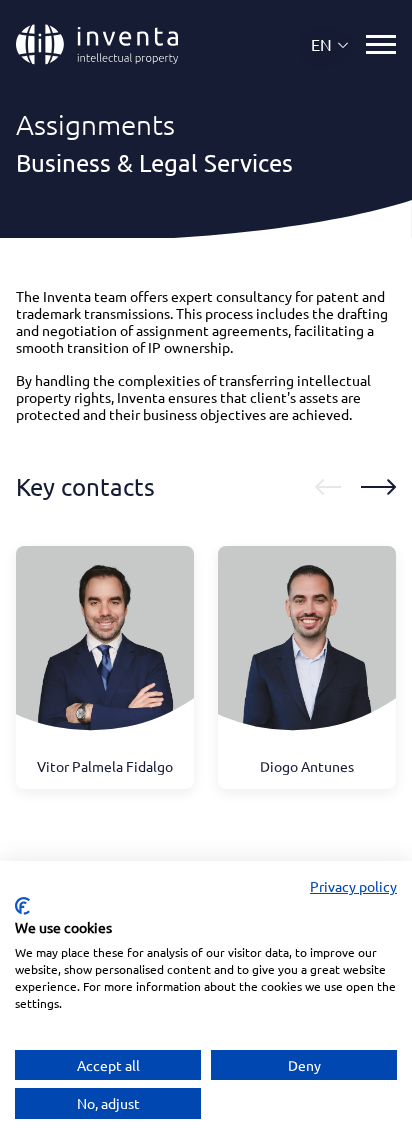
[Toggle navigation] (381, 44)
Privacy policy (353, 886)
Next (378, 487)
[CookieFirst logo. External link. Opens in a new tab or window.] (22, 906)
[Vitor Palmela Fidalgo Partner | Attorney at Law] (105, 651)
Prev (328, 487)
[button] (330, 44)
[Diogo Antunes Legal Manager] (307, 651)
